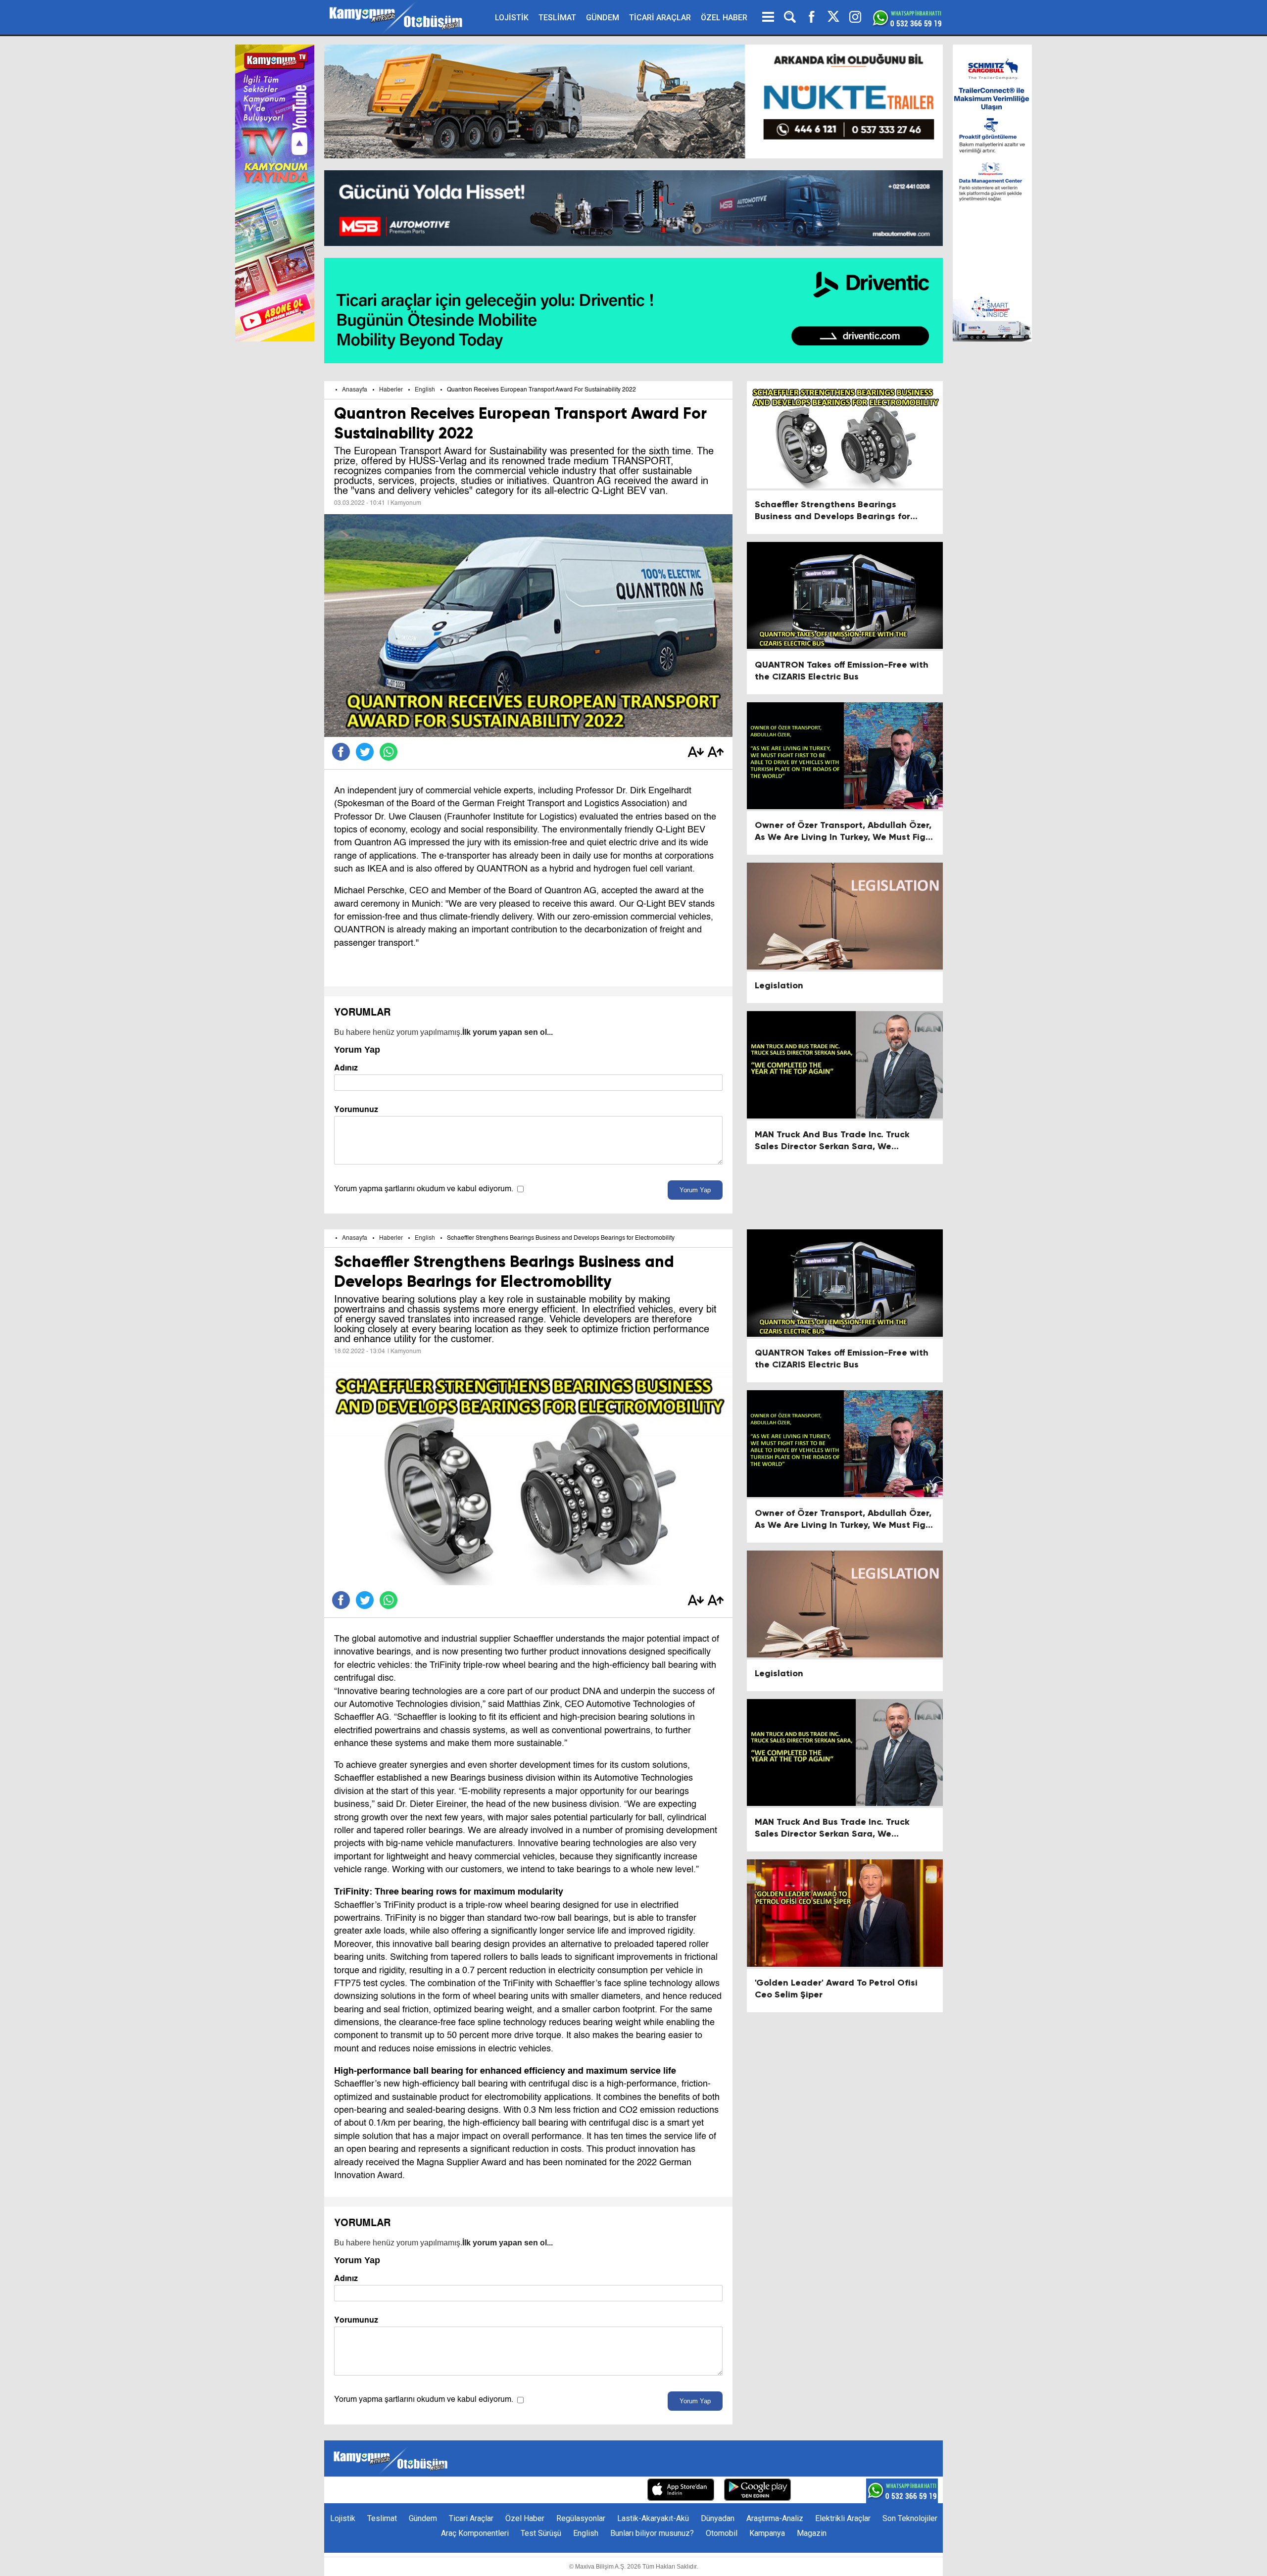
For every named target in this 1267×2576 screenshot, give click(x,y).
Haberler (391, 390)
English (425, 390)
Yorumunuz (356, 1109)
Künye (451, 2491)
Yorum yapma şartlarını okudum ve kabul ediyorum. (424, 1189)
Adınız (346, 1068)
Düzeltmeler (616, 2491)
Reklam (519, 2491)
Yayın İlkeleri (563, 2491)
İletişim (484, 2491)
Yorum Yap (695, 1190)
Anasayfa (355, 390)
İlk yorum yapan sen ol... (508, 1032)
